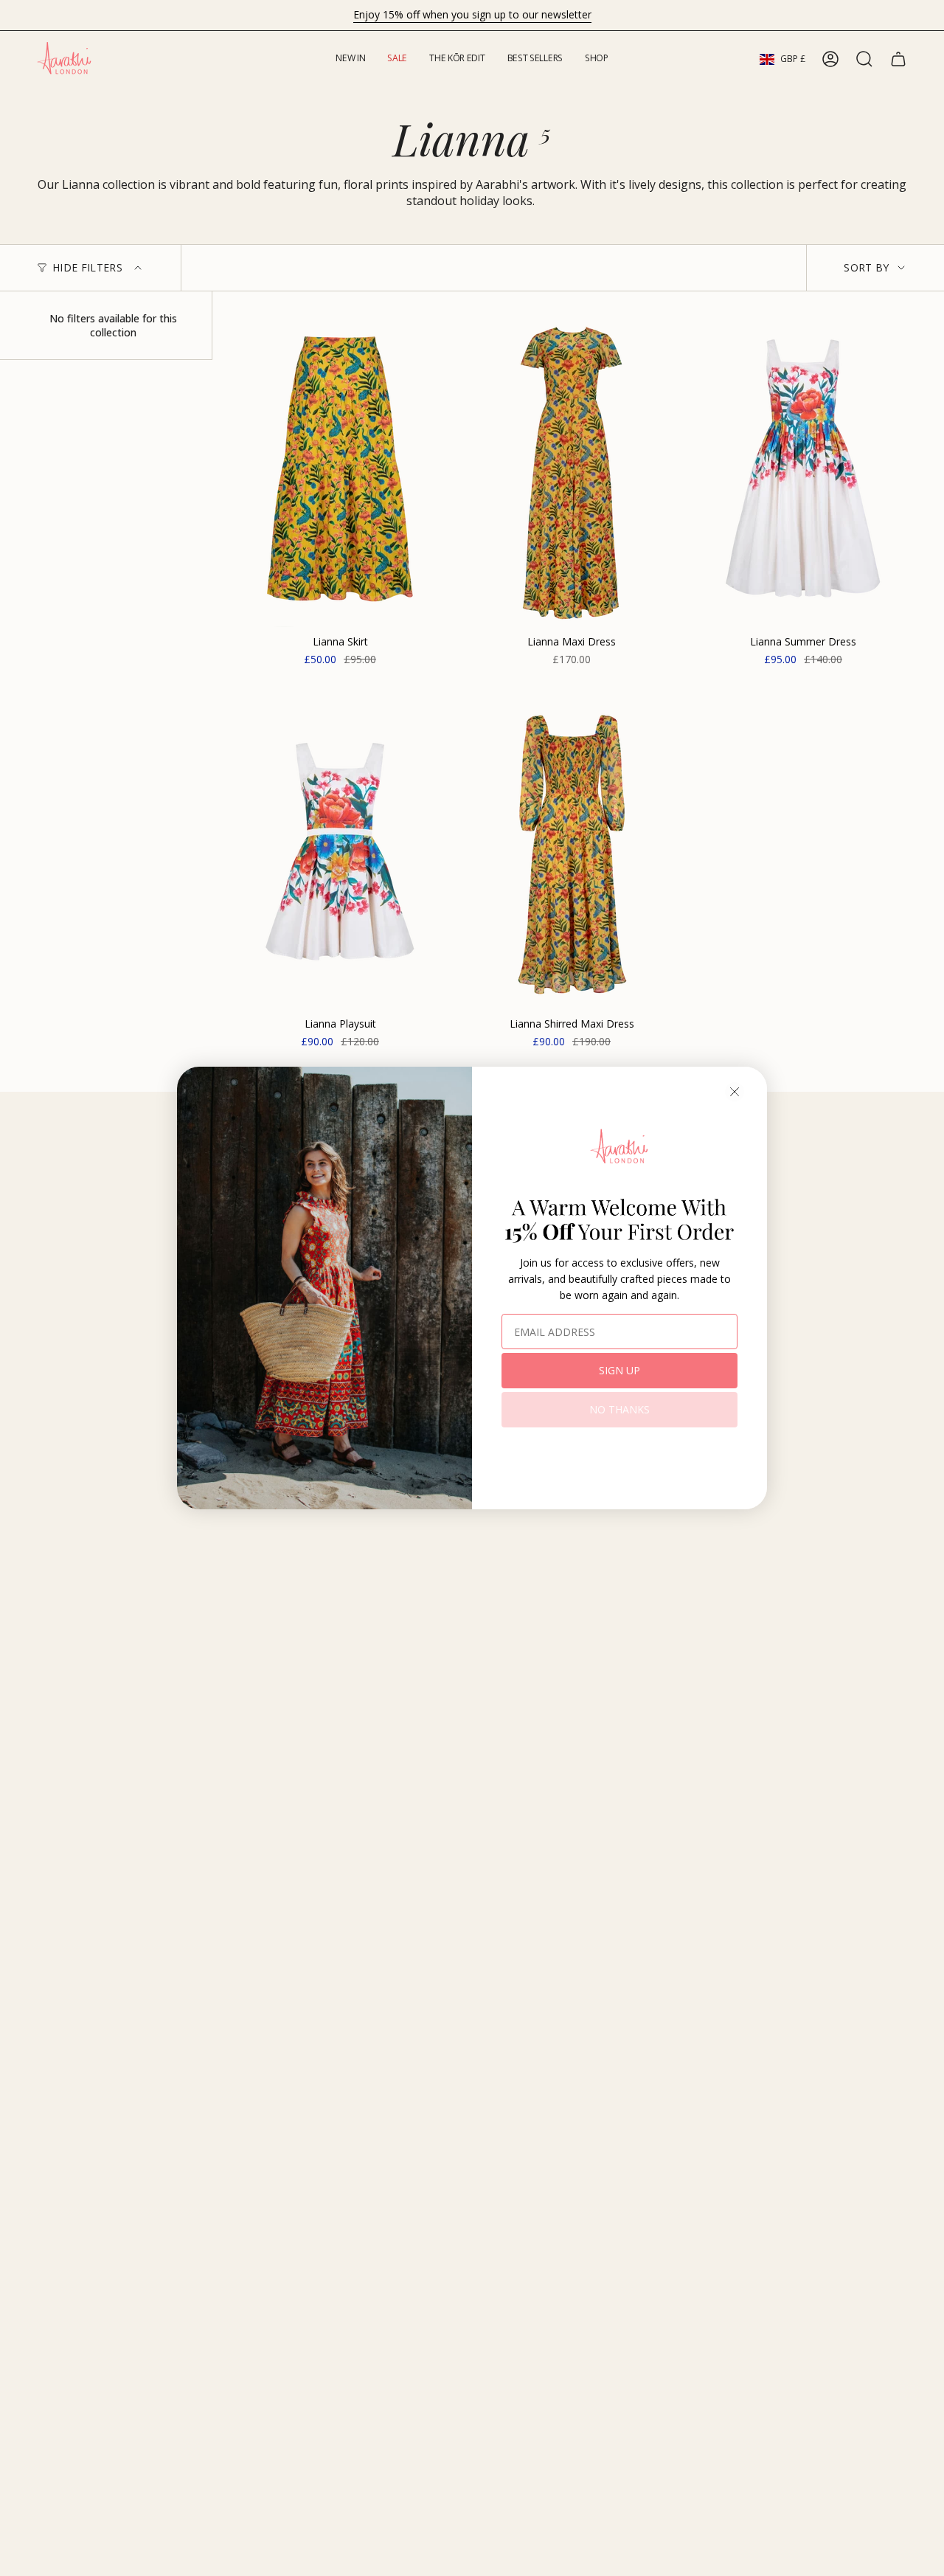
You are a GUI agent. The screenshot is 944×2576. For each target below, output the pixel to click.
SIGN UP (619, 1370)
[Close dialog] (735, 1092)
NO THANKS (619, 1409)
